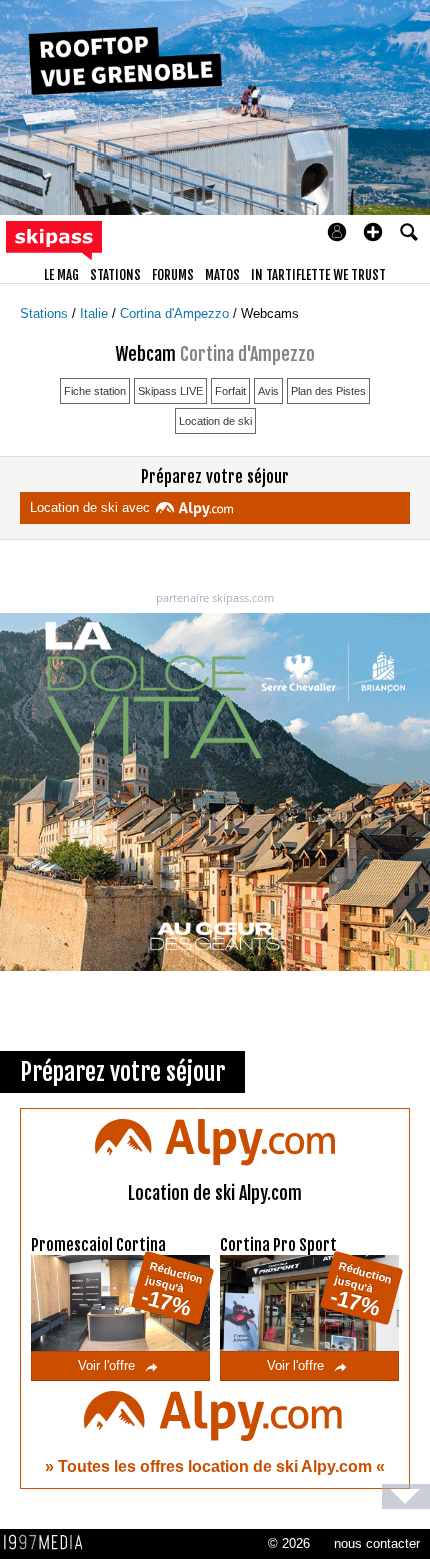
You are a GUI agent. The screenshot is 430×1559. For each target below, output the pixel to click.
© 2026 (289, 1543)
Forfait (230, 391)
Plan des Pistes (328, 391)
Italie (96, 313)
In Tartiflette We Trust (318, 275)
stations (115, 275)
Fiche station (95, 391)
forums (173, 275)
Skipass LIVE (170, 391)
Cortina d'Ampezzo (176, 313)
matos (222, 275)
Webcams (270, 313)
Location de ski (215, 421)
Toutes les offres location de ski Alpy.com (217, 1466)
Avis (268, 391)
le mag (61, 275)
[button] (373, 232)
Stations (46, 313)
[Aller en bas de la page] (406, 1496)
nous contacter (377, 1543)
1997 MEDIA (49, 1543)
